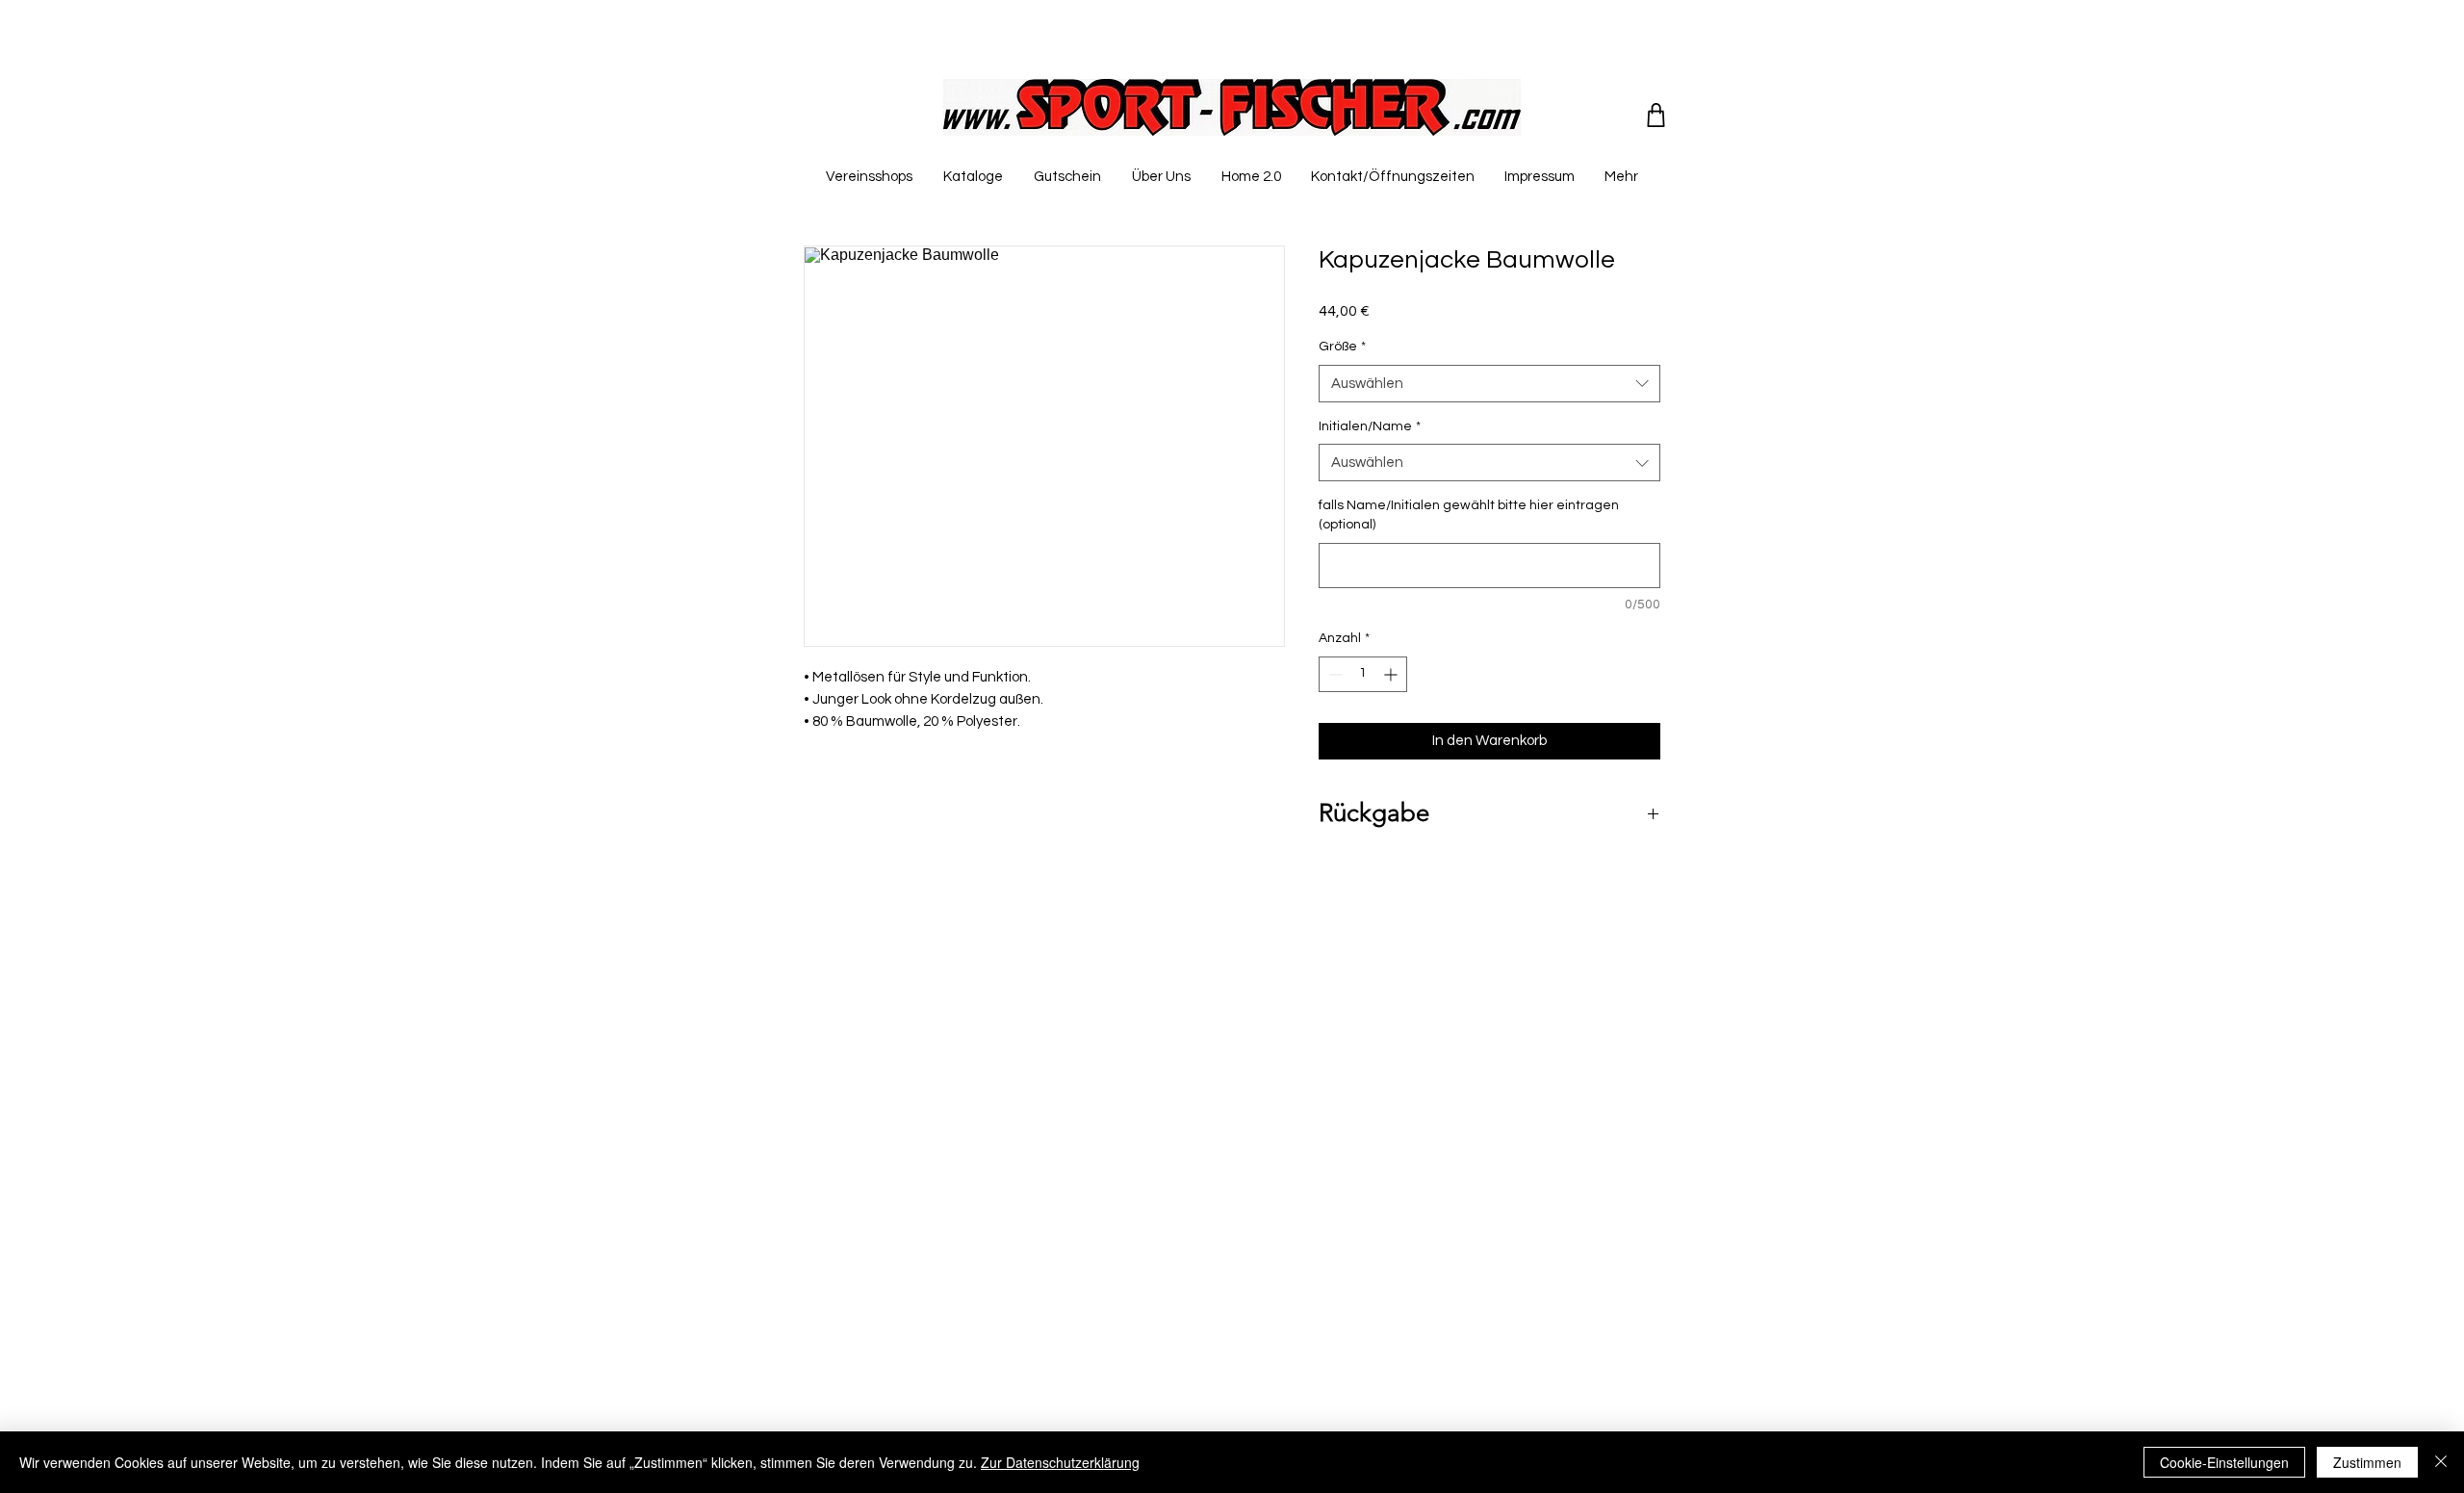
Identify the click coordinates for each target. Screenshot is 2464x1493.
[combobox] (1489, 384)
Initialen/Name (1370, 426)
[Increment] (1392, 674)
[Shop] (1656, 115)
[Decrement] (1334, 674)
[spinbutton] (1363, 674)
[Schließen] (2441, 1462)
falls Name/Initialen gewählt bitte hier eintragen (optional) (1469, 515)
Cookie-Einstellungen (2224, 1462)
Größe (1342, 347)
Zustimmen (2367, 1462)
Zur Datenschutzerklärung (1060, 1462)
